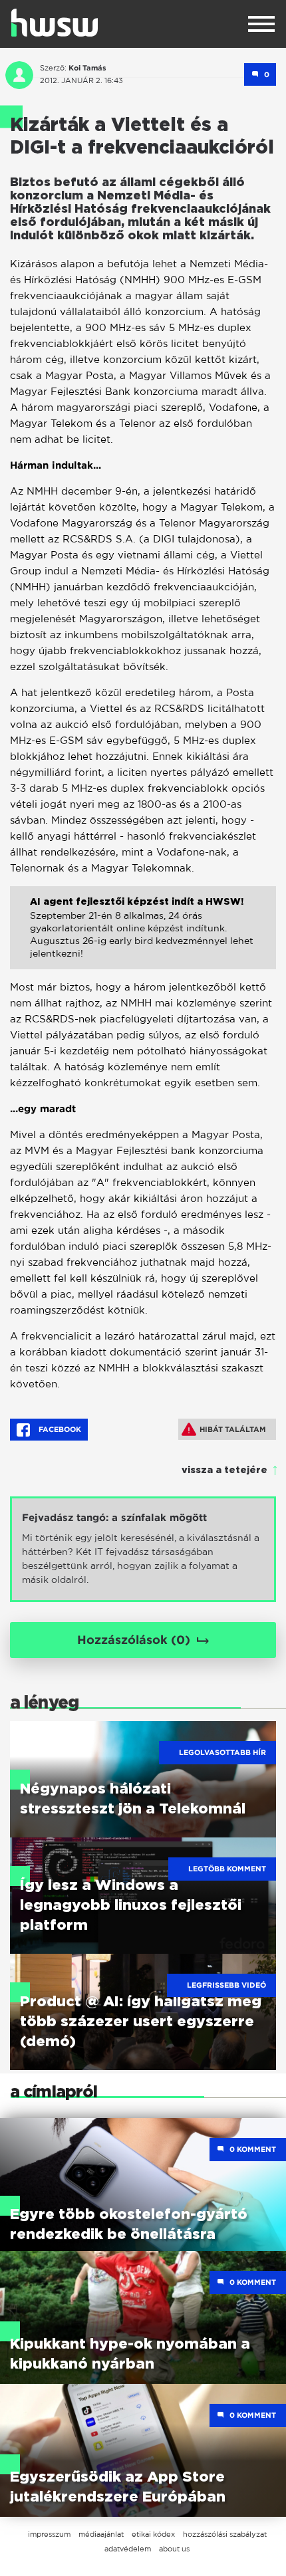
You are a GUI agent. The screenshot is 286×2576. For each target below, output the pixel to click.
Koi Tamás (87, 68)
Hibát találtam (233, 1429)
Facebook (59, 1429)
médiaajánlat (101, 2534)
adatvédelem (128, 2549)
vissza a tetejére (224, 1470)
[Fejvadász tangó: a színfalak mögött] (143, 1549)
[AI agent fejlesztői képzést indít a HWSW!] (143, 938)
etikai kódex (153, 2534)
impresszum (49, 2534)
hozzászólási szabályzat (225, 2534)
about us (174, 2549)
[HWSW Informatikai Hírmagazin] (55, 23)
